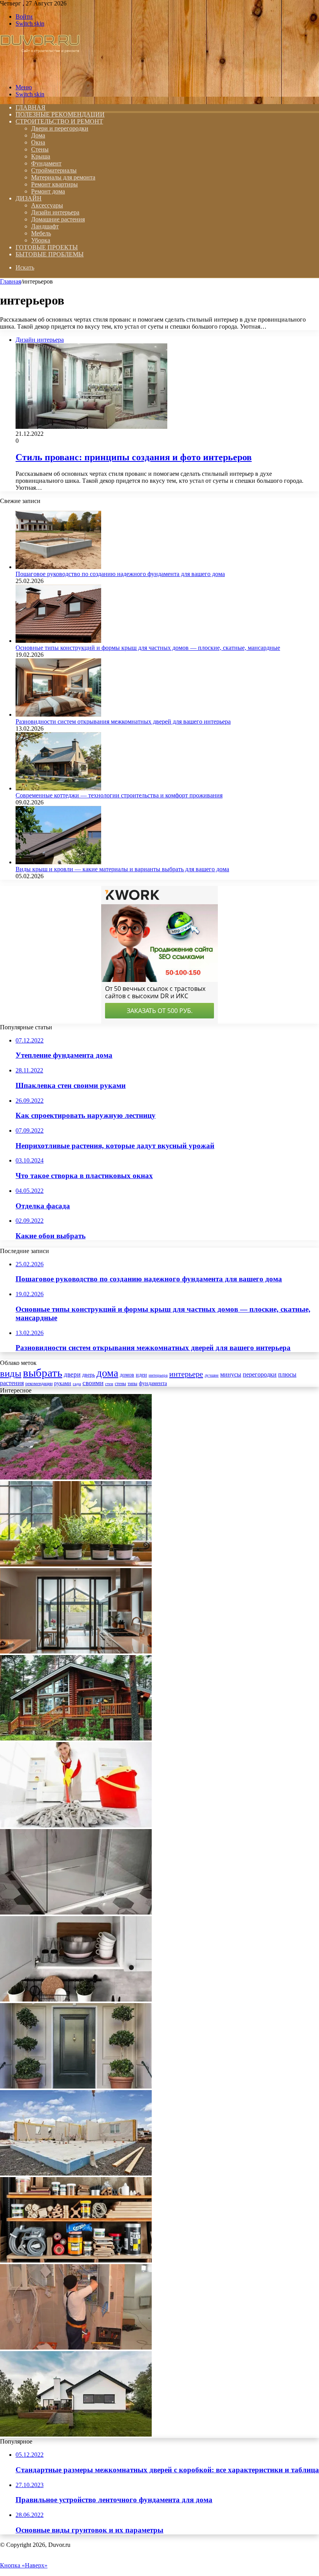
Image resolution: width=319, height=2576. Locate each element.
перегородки (260, 1374)
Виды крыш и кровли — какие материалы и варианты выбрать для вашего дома (122, 869)
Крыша (41, 156)
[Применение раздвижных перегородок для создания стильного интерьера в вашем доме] (76, 1651)
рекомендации (39, 1384)
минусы (231, 1374)
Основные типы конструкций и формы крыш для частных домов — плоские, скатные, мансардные (148, 648)
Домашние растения (58, 219)
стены (120, 1384)
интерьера (158, 1375)
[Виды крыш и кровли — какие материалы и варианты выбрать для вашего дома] (58, 862)
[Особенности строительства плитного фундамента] (76, 2434)
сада (77, 1384)
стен (109, 1384)
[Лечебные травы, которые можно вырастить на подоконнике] (76, 1564)
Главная (11, 281)
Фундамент (46, 163)
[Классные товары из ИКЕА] (76, 1999)
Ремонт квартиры (54, 184)
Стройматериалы (54, 170)
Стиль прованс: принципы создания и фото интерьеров (134, 457)
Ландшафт (45, 226)
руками (63, 1383)
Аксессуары (47, 205)
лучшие (212, 1375)
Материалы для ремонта (63, 177)
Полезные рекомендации (60, 114)
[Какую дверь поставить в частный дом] (76, 2086)
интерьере (186, 1374)
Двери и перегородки (60, 128)
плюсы (287, 1374)
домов (127, 1375)
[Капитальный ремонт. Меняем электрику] (76, 2347)
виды (11, 1373)
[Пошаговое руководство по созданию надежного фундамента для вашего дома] (58, 567)
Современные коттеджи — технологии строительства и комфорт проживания (119, 795)
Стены (40, 149)
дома (107, 1373)
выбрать (43, 1373)
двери (72, 1374)
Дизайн (29, 198)
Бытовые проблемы (50, 254)
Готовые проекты (47, 247)
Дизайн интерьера (55, 212)
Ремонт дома (48, 191)
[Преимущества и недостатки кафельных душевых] (76, 1912)
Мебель (41, 233)
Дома (38, 135)
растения (12, 1383)
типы (132, 1384)
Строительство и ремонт (59, 121)
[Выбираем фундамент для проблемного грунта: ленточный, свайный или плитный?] (76, 2173)
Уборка (41, 240)
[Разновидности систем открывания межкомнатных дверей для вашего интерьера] (58, 714)
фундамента (153, 1383)
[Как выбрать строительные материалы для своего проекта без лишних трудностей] (76, 2260)
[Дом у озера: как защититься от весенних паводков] (76, 1738)
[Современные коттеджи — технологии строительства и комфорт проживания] (58, 788)
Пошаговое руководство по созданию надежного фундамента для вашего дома (120, 574)
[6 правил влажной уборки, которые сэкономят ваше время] (76, 1825)
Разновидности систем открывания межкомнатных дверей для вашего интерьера (123, 721)
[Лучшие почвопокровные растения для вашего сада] (76, 1477)
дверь (89, 1375)
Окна (38, 142)
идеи (141, 1375)
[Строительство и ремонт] (40, 74)
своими (93, 1383)
